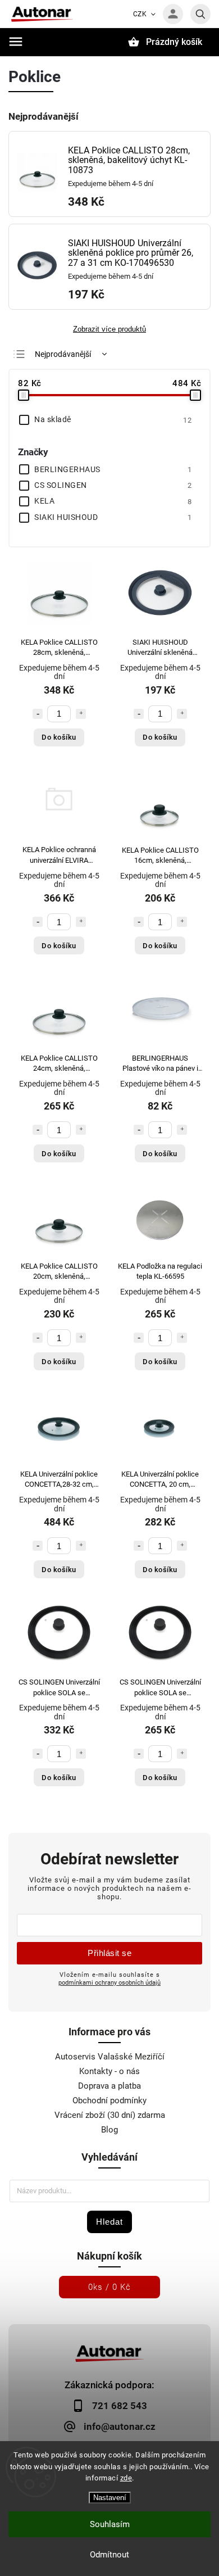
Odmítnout (109, 2555)
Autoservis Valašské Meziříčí (110, 2057)
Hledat (109, 2222)
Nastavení (110, 2498)
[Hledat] (200, 14)
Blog (109, 2130)
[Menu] (16, 42)
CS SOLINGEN (113, 485)
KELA (113, 501)
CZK (140, 14)
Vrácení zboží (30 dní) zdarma (110, 2115)
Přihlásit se (109, 1953)
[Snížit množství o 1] (38, 714)
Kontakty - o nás (109, 2071)
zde (126, 2478)
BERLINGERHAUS (113, 469)
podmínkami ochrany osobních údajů (109, 1982)
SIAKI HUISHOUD (113, 517)
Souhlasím (110, 2524)
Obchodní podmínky (109, 2100)
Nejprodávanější (63, 354)
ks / (109, 2287)
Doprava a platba (109, 2086)
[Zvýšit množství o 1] (81, 714)
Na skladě (113, 419)
